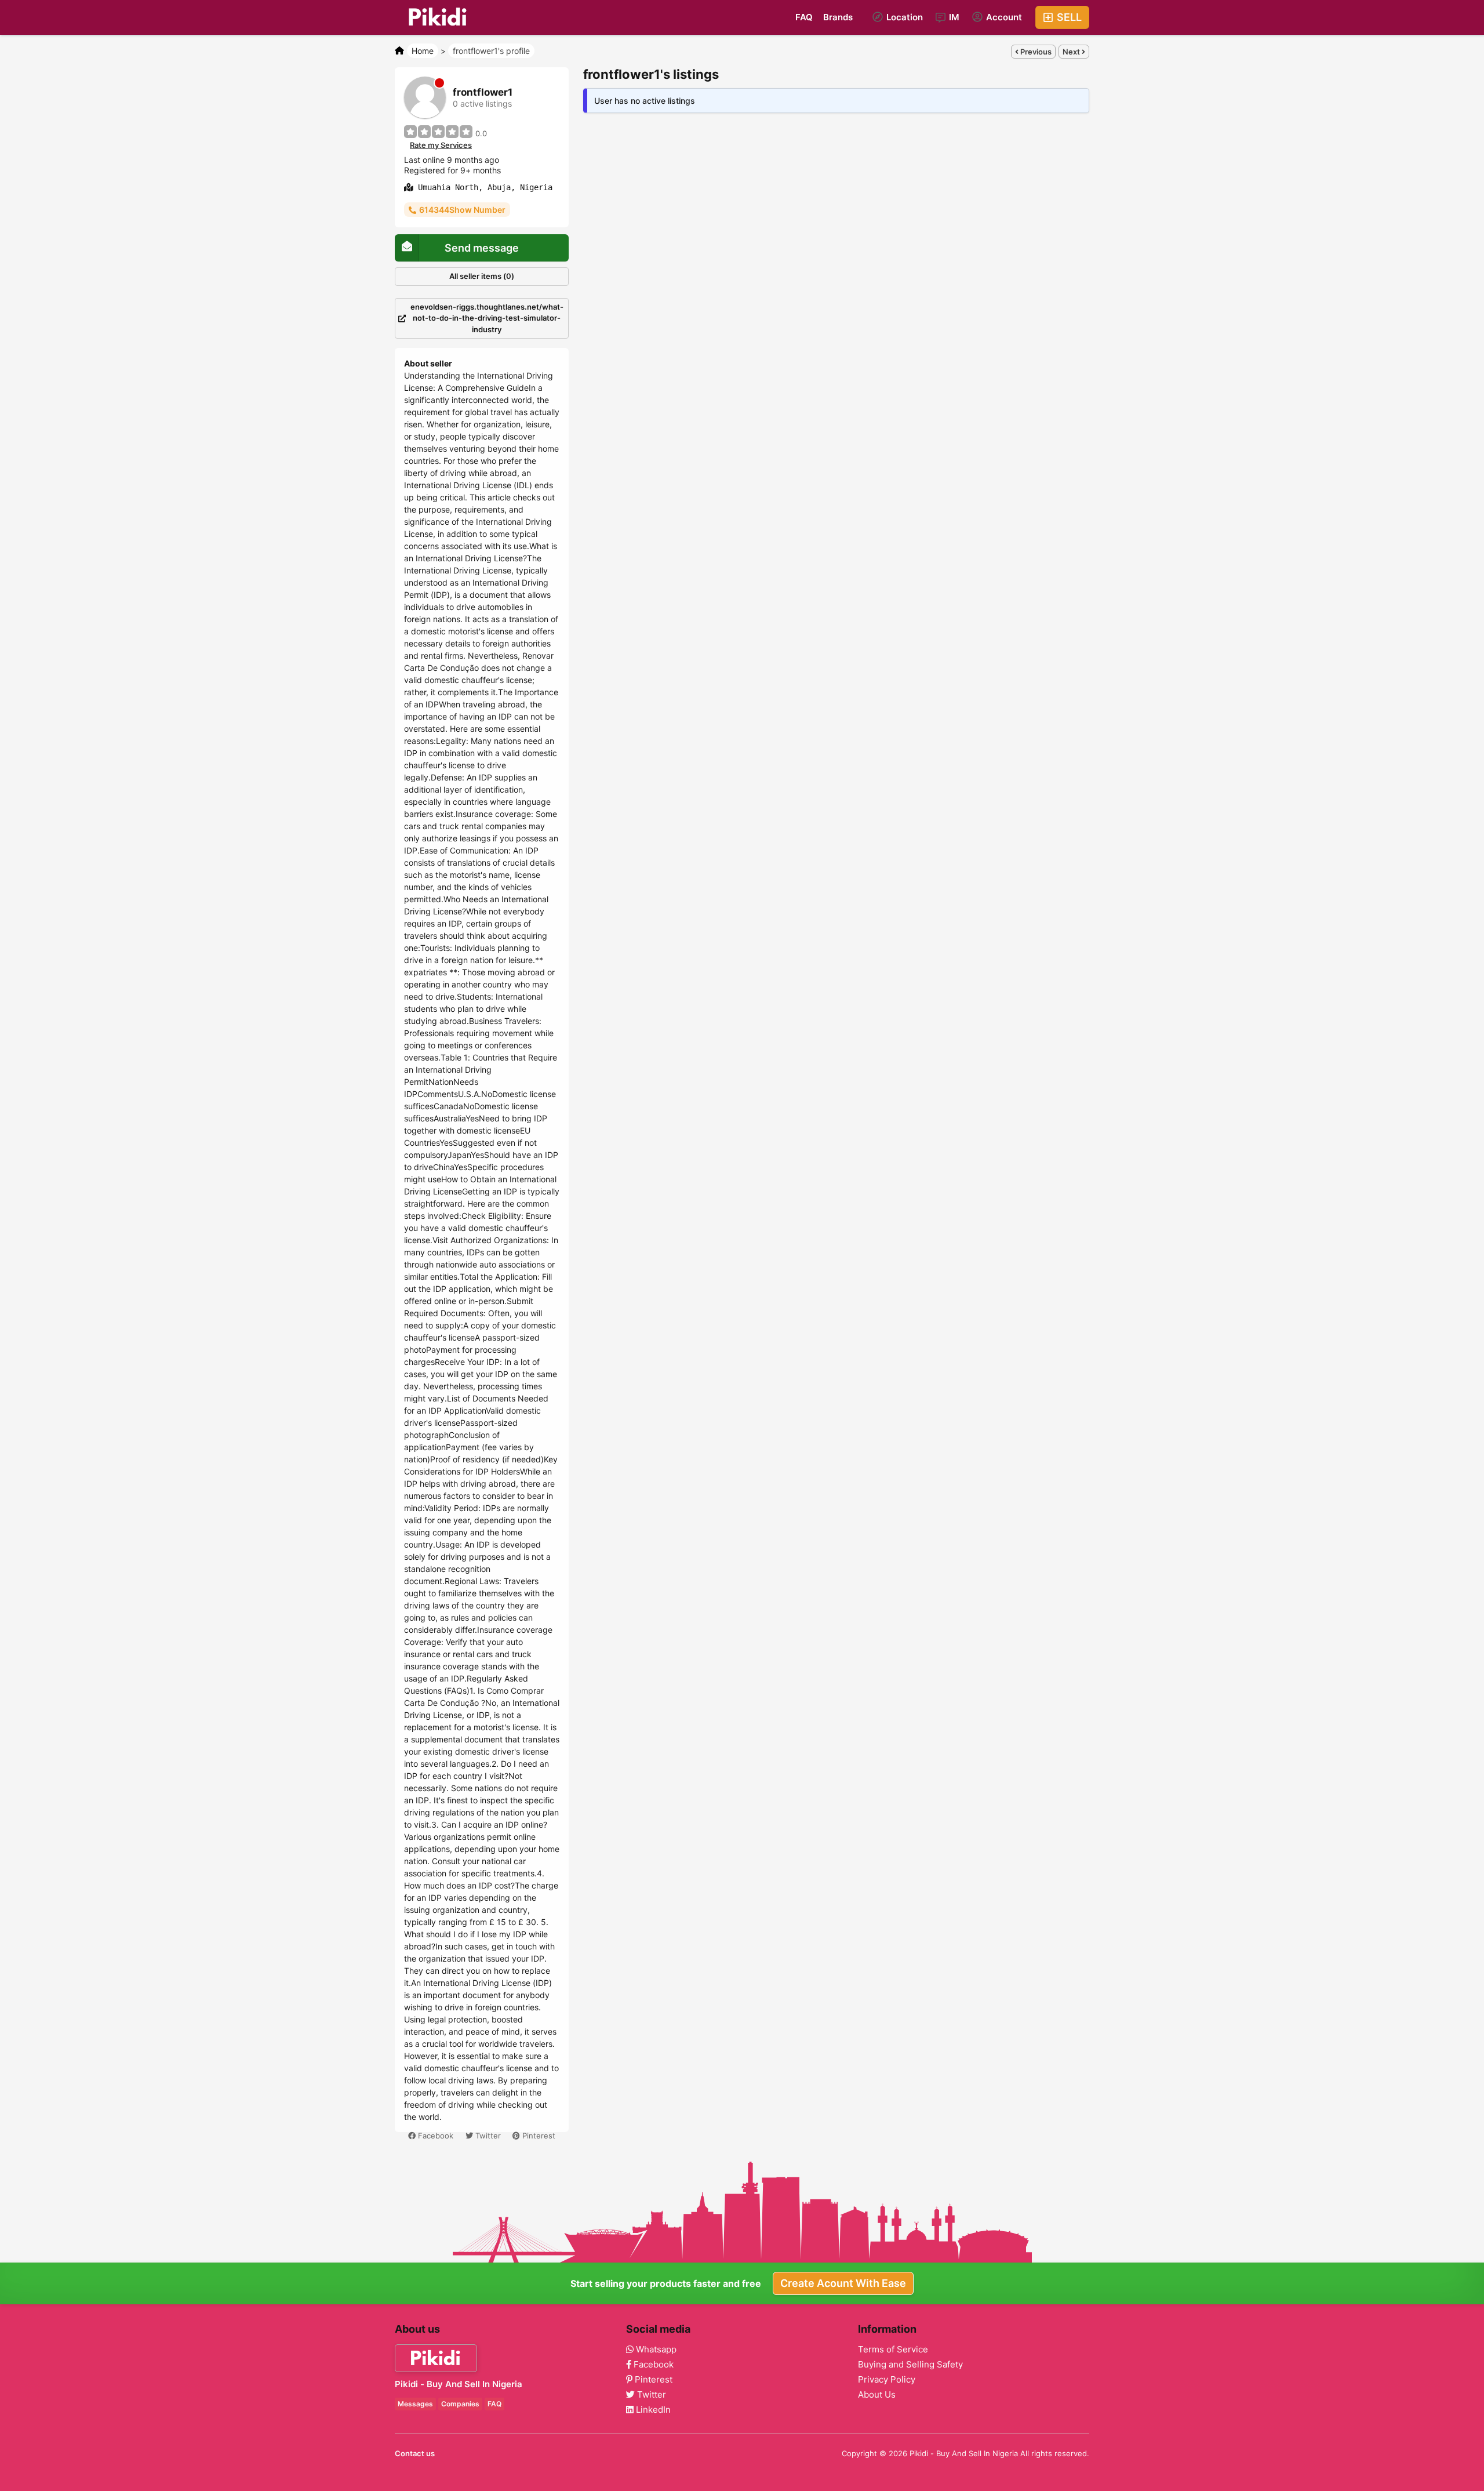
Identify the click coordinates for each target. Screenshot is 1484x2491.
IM (953, 17)
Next (1072, 52)
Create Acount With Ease (843, 2283)
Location (903, 17)
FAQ (804, 17)
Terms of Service (893, 2350)
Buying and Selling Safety (910, 2365)
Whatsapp (655, 2350)
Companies (460, 2404)
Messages (415, 2404)
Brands (838, 17)
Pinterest (538, 2136)
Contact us (415, 2453)
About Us (877, 2395)
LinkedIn (652, 2410)
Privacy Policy (887, 2380)
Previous (1035, 52)
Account (1003, 17)
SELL (1068, 17)
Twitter (487, 2136)
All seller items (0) (482, 276)
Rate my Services (441, 145)
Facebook (434, 2136)
